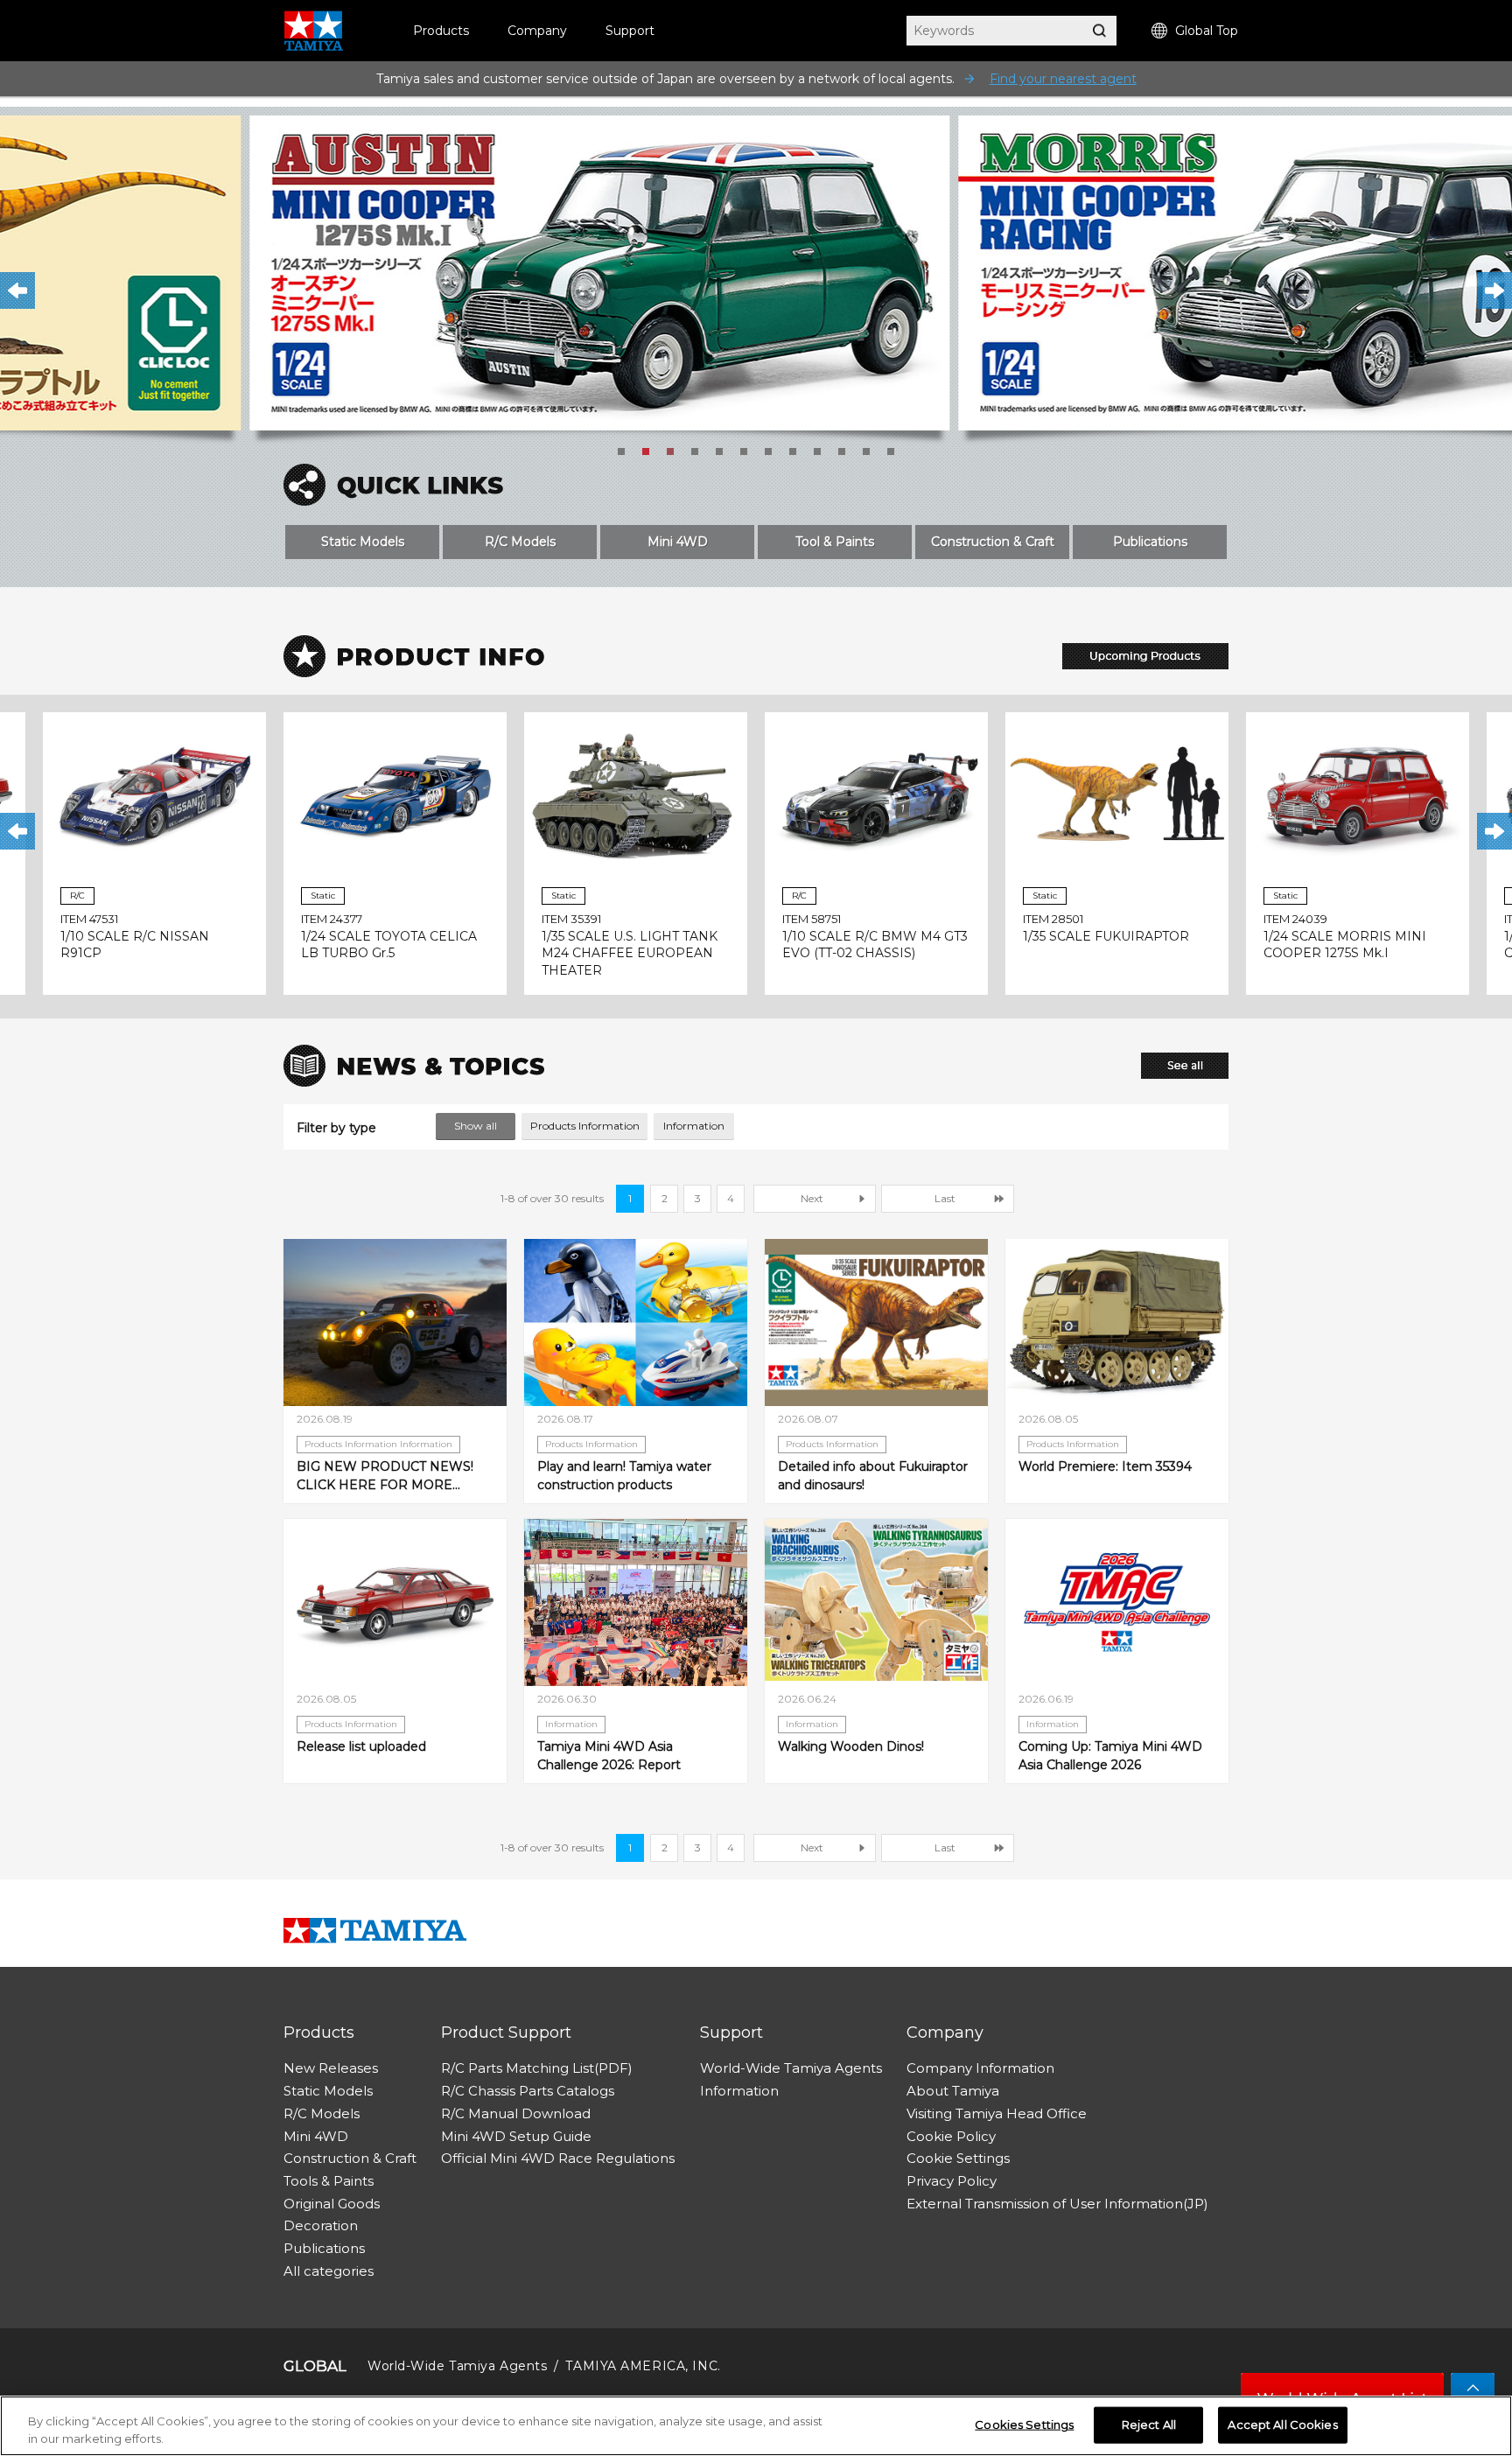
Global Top (1207, 31)
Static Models (363, 542)
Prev (17, 290)
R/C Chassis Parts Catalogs (528, 2091)
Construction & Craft (993, 542)
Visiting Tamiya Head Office (997, 2113)
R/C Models (520, 542)
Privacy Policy (952, 2181)
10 (842, 451)
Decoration (321, 2225)
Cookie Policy (951, 2136)
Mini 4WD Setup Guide (516, 2136)
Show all (476, 1126)
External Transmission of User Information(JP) (1057, 2204)
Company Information (980, 2068)
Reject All (1149, 2425)
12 (891, 451)
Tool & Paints (835, 542)
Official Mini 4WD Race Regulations (558, 2158)
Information (694, 1126)
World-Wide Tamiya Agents (791, 2068)
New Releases (331, 2068)
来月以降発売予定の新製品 (1145, 656)
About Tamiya (953, 2091)
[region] (756, 2426)
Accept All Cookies (1282, 2425)
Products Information (585, 1126)
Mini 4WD (678, 542)
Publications (1150, 542)
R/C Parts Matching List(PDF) (537, 2068)
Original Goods (332, 2204)
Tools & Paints (329, 2181)
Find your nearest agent (1063, 79)
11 (866, 451)
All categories (329, 2271)
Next (1494, 290)
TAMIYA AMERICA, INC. (643, 2366)
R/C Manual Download (516, 2113)
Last (945, 1198)
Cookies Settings (1024, 2425)
